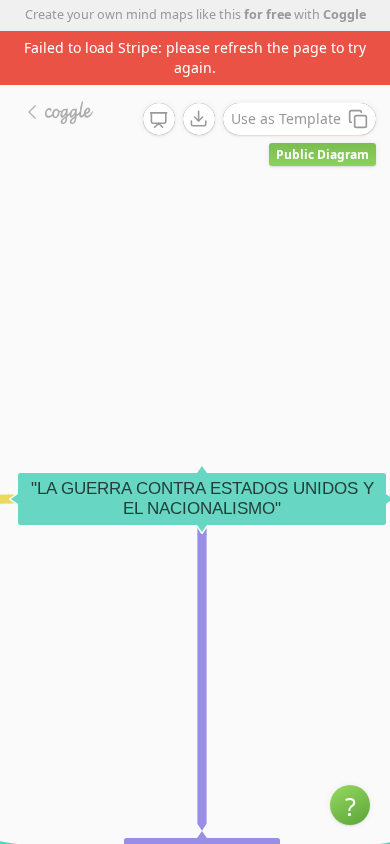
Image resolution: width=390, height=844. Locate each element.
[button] (350, 805)
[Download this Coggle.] (199, 119)
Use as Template (286, 118)
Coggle (344, 14)
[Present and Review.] (159, 120)
